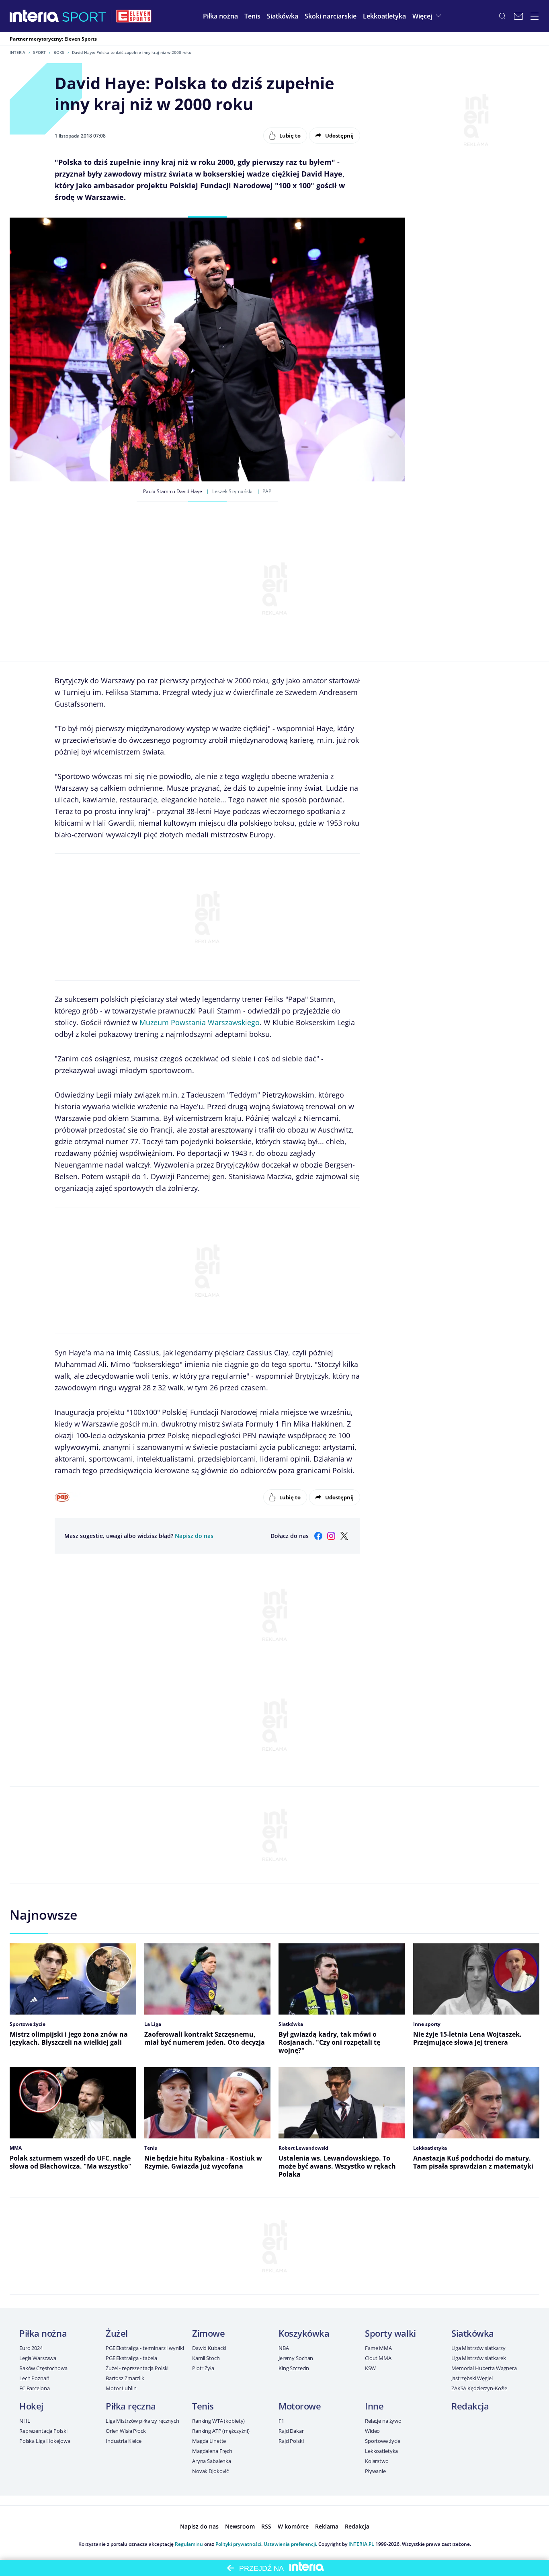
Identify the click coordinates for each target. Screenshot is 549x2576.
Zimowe (208, 2333)
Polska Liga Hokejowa (45, 2441)
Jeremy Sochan (296, 2358)
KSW (370, 2368)
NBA (284, 2348)
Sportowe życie (383, 2441)
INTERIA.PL (361, 2544)
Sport (39, 52)
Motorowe (300, 2406)
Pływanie (375, 2471)
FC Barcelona (34, 2388)
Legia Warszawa (38, 2358)
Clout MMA (378, 2358)
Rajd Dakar (291, 2431)
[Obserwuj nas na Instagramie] (331, 1536)
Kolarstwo (377, 2461)
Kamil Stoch (206, 2358)
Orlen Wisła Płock (126, 2431)
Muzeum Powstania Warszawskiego (200, 1022)
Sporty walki (390, 2333)
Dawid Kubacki (209, 2348)
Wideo (372, 2431)
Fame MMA (378, 2348)
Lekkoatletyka (381, 2451)
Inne (374, 2406)
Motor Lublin (121, 2388)
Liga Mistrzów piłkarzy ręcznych (142, 2421)
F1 (281, 2421)
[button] (220, 16)
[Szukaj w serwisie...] (502, 16)
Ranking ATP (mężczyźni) (221, 2431)
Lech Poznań (34, 2378)
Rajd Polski (291, 2441)
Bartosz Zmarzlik (125, 2378)
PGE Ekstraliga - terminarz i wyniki (145, 2348)
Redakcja (470, 2406)
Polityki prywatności (238, 2544)
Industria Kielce (124, 2441)
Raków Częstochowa (43, 2368)
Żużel (117, 2333)
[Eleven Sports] (134, 16)
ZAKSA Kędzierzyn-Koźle (479, 2388)
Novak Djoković (210, 2471)
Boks (59, 52)
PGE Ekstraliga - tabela (131, 2358)
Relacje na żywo (383, 2421)
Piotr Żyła (203, 2368)
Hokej (31, 2406)
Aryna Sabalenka (212, 2461)
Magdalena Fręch (212, 2451)
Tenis (203, 2406)
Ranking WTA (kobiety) (218, 2421)
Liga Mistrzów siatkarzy (478, 2348)
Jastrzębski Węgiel (472, 2378)
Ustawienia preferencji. (290, 2544)
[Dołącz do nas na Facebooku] (318, 1536)
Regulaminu (189, 2544)
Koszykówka (304, 2333)
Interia (17, 52)
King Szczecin (294, 2368)
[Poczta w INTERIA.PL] (518, 16)
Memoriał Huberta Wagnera (484, 2368)
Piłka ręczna (131, 2406)
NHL (25, 2421)
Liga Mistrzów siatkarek (479, 2358)
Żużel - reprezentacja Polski (137, 2368)
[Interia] (34, 16)
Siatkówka (473, 2333)
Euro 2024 (31, 2348)
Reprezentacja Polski (43, 2431)
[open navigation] (535, 16)
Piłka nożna (43, 2333)
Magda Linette (209, 2441)
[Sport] (84, 16)
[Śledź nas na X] (344, 1536)
